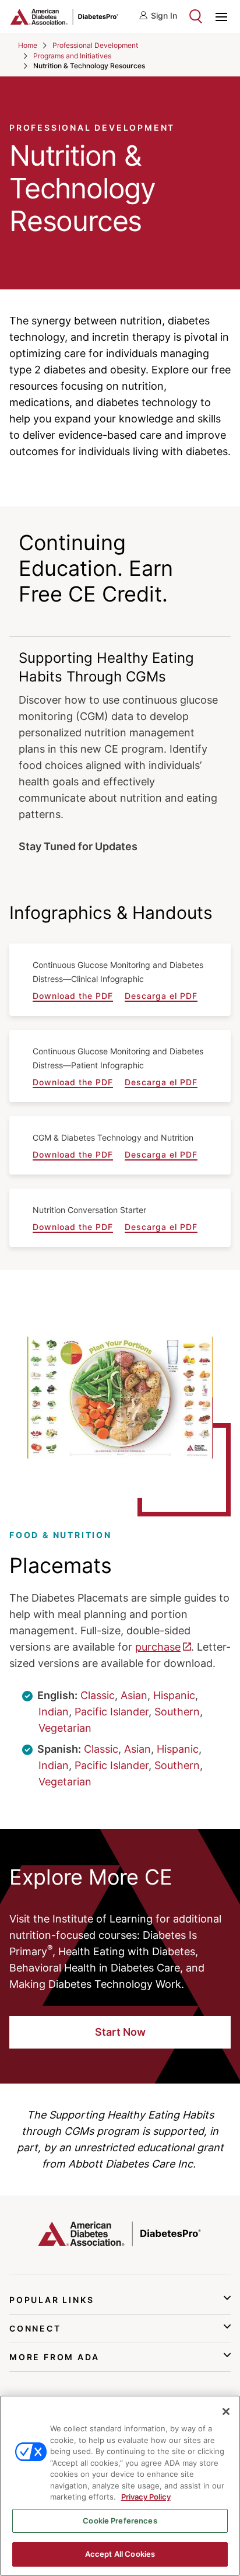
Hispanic (174, 1695)
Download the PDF (73, 996)
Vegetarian (65, 1728)
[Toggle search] (196, 16)
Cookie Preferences (120, 2521)
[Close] (226, 2411)
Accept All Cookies (120, 2554)
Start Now (120, 2032)
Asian (134, 1695)
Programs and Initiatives (72, 56)
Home (28, 45)
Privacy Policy (146, 2497)
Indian (54, 1712)
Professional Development (95, 45)
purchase (158, 1647)
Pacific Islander (112, 1712)
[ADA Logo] (65, 17)
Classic (98, 1695)
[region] (120, 2486)
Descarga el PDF (161, 996)
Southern (177, 1712)
